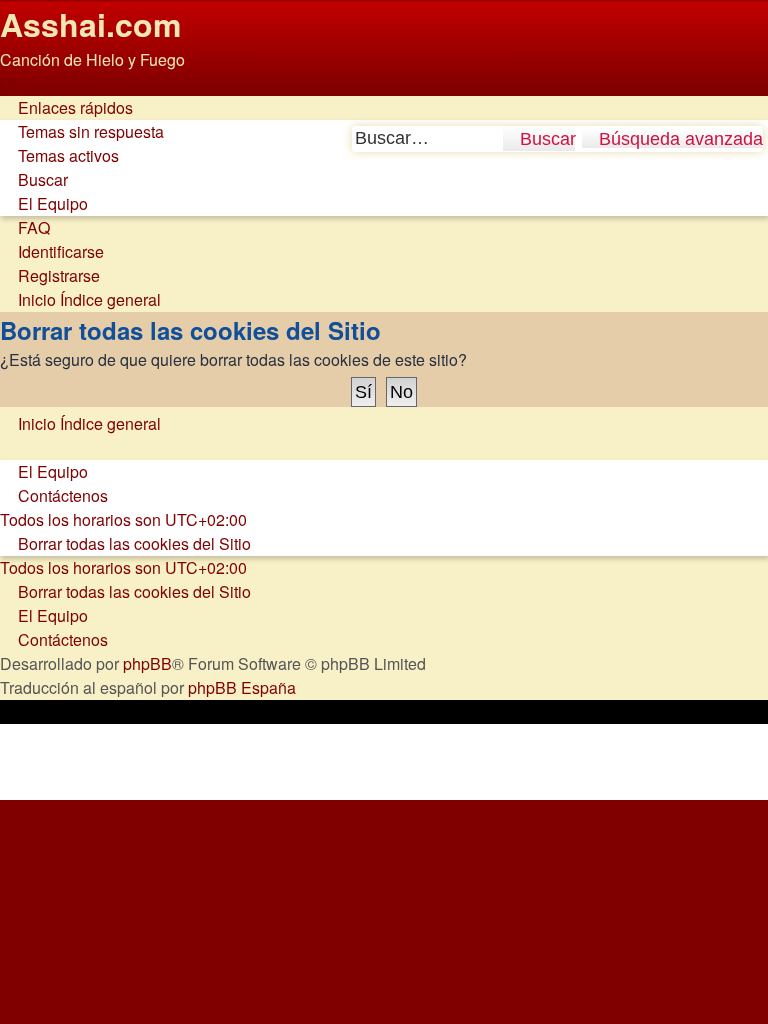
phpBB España (242, 687)
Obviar (23, 83)
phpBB (147, 663)
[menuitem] (82, 131)
